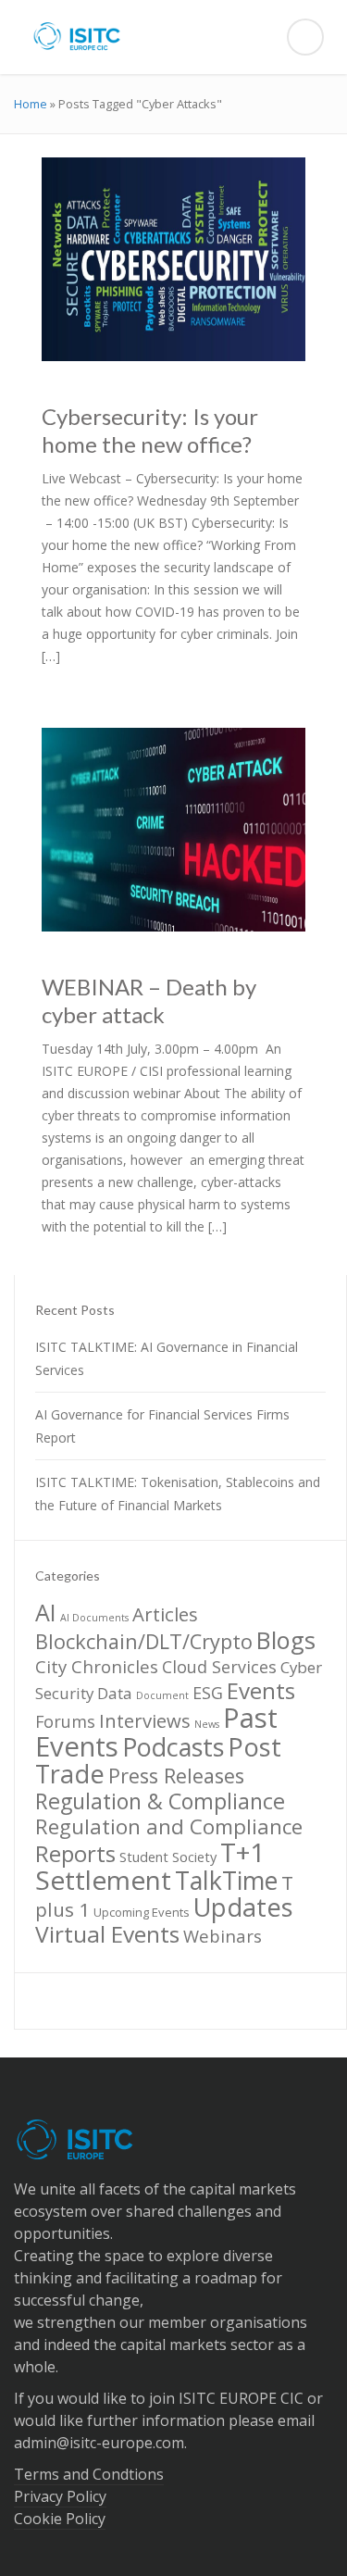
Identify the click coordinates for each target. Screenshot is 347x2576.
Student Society (168, 1857)
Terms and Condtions (89, 2474)
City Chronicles (97, 1666)
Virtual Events (107, 1934)
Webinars (223, 1936)
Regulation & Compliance (160, 1801)
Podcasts (173, 1747)
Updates (243, 1907)
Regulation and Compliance (169, 1826)
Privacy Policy (60, 2496)
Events (261, 1690)
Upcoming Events (142, 1912)
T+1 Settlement (150, 1866)
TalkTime (226, 1881)
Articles (165, 1614)
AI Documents (94, 1618)
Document (162, 1695)
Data (115, 1693)
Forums (65, 1721)
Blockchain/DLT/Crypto (144, 1641)
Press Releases (176, 1776)
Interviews (145, 1720)
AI (46, 1612)
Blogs (286, 1640)
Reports (75, 1853)
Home (31, 104)
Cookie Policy (60, 2519)
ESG (208, 1693)
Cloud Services (219, 1667)
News (207, 1724)
